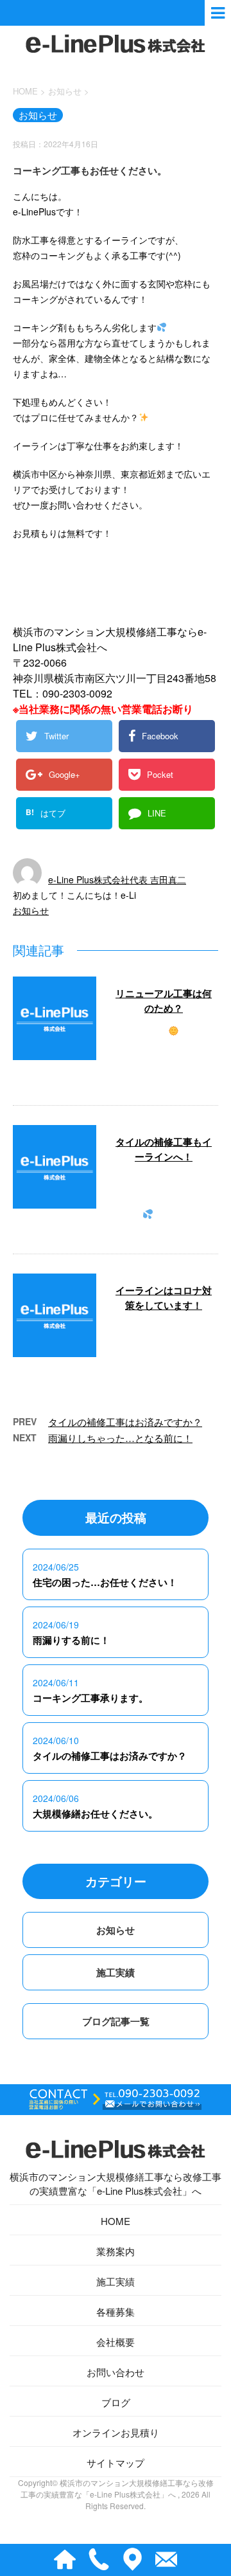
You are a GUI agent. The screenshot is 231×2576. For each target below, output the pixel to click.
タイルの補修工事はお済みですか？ (125, 1422)
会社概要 (116, 2342)
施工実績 (116, 1972)
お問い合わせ (116, 2372)
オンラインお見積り (116, 2432)
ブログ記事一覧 (116, 2021)
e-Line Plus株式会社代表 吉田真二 (117, 879)
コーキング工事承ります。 (90, 1698)
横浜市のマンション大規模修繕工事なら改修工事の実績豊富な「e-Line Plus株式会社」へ (116, 2184)
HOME (116, 2221)
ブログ (116, 2402)
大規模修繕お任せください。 (95, 1814)
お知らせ (31, 910)
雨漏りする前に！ (71, 1640)
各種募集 (116, 2311)
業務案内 (116, 2251)
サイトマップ (116, 2463)
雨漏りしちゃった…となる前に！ (120, 1438)
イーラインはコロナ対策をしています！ (164, 1298)
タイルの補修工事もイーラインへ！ (164, 1149)
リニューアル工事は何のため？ (164, 1001)
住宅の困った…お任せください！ (105, 1582)
